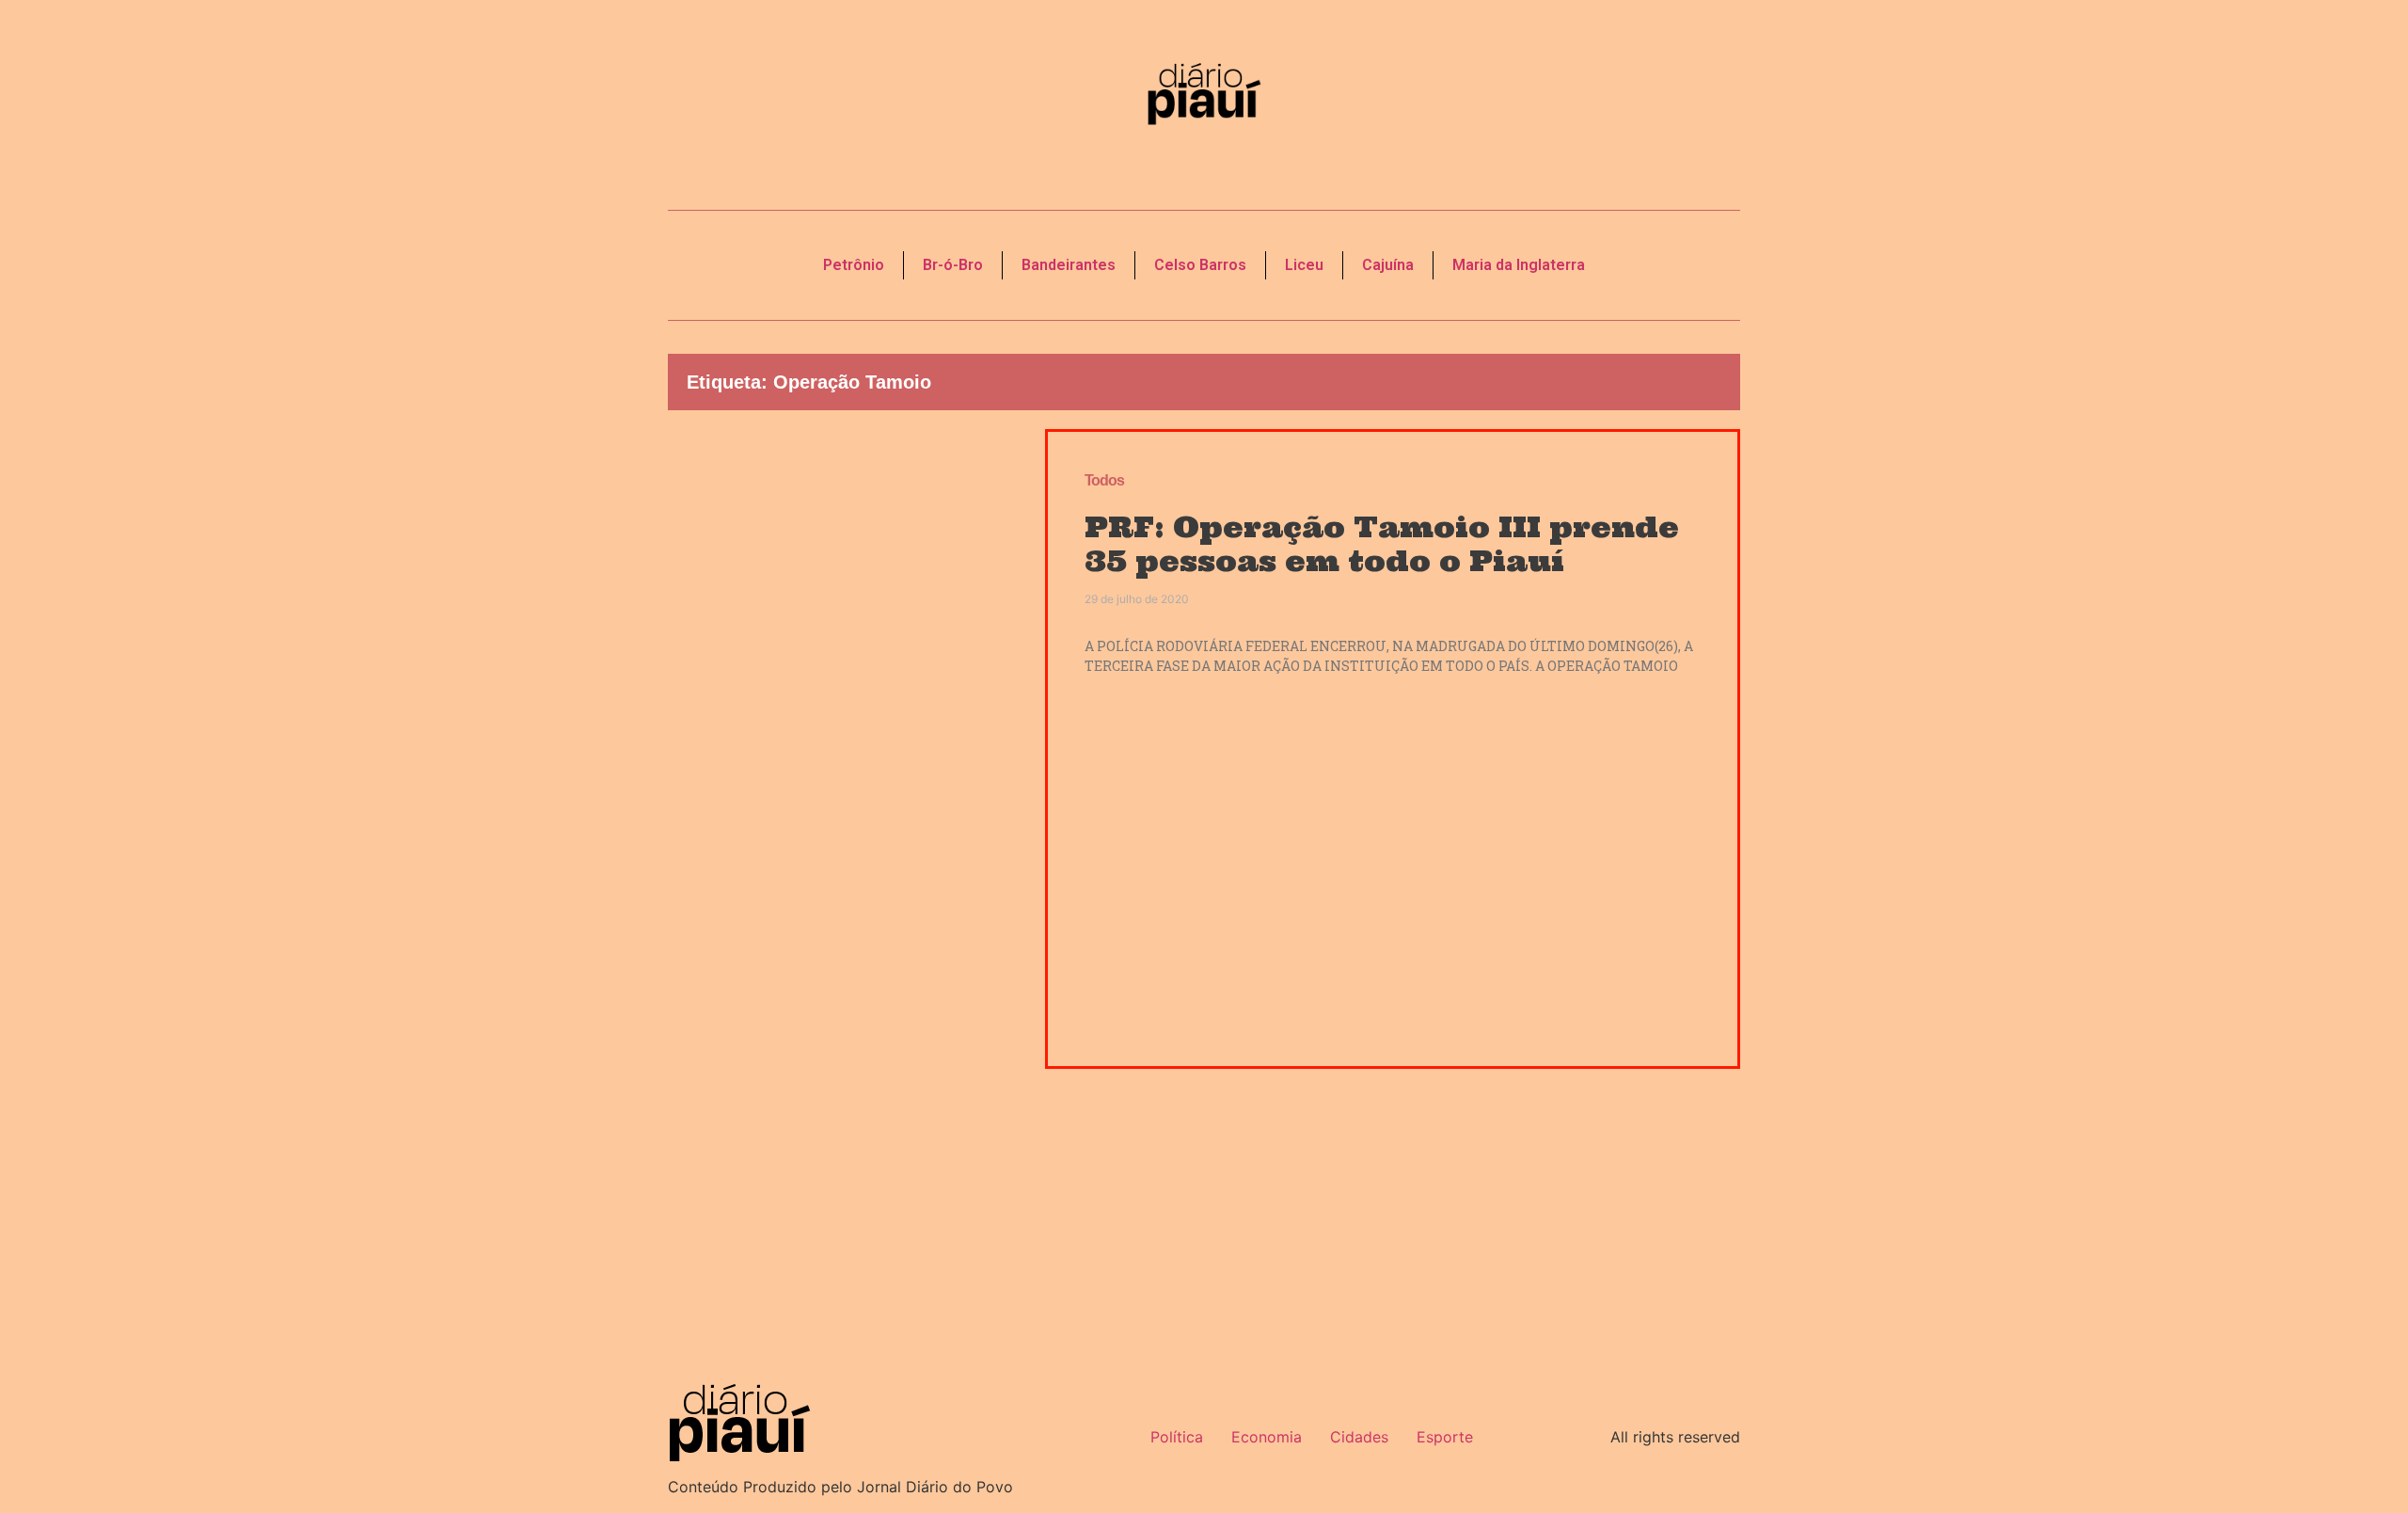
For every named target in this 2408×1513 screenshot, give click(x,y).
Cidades (1359, 1437)
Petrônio (854, 265)
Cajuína (1388, 265)
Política (1177, 1437)
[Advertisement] (842, 749)
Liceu (1304, 265)
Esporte (1445, 1437)
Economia (1267, 1437)
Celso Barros (1200, 265)
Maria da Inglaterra (1519, 265)
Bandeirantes (1069, 265)
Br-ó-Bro (953, 265)
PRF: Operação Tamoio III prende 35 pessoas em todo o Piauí (1382, 544)
